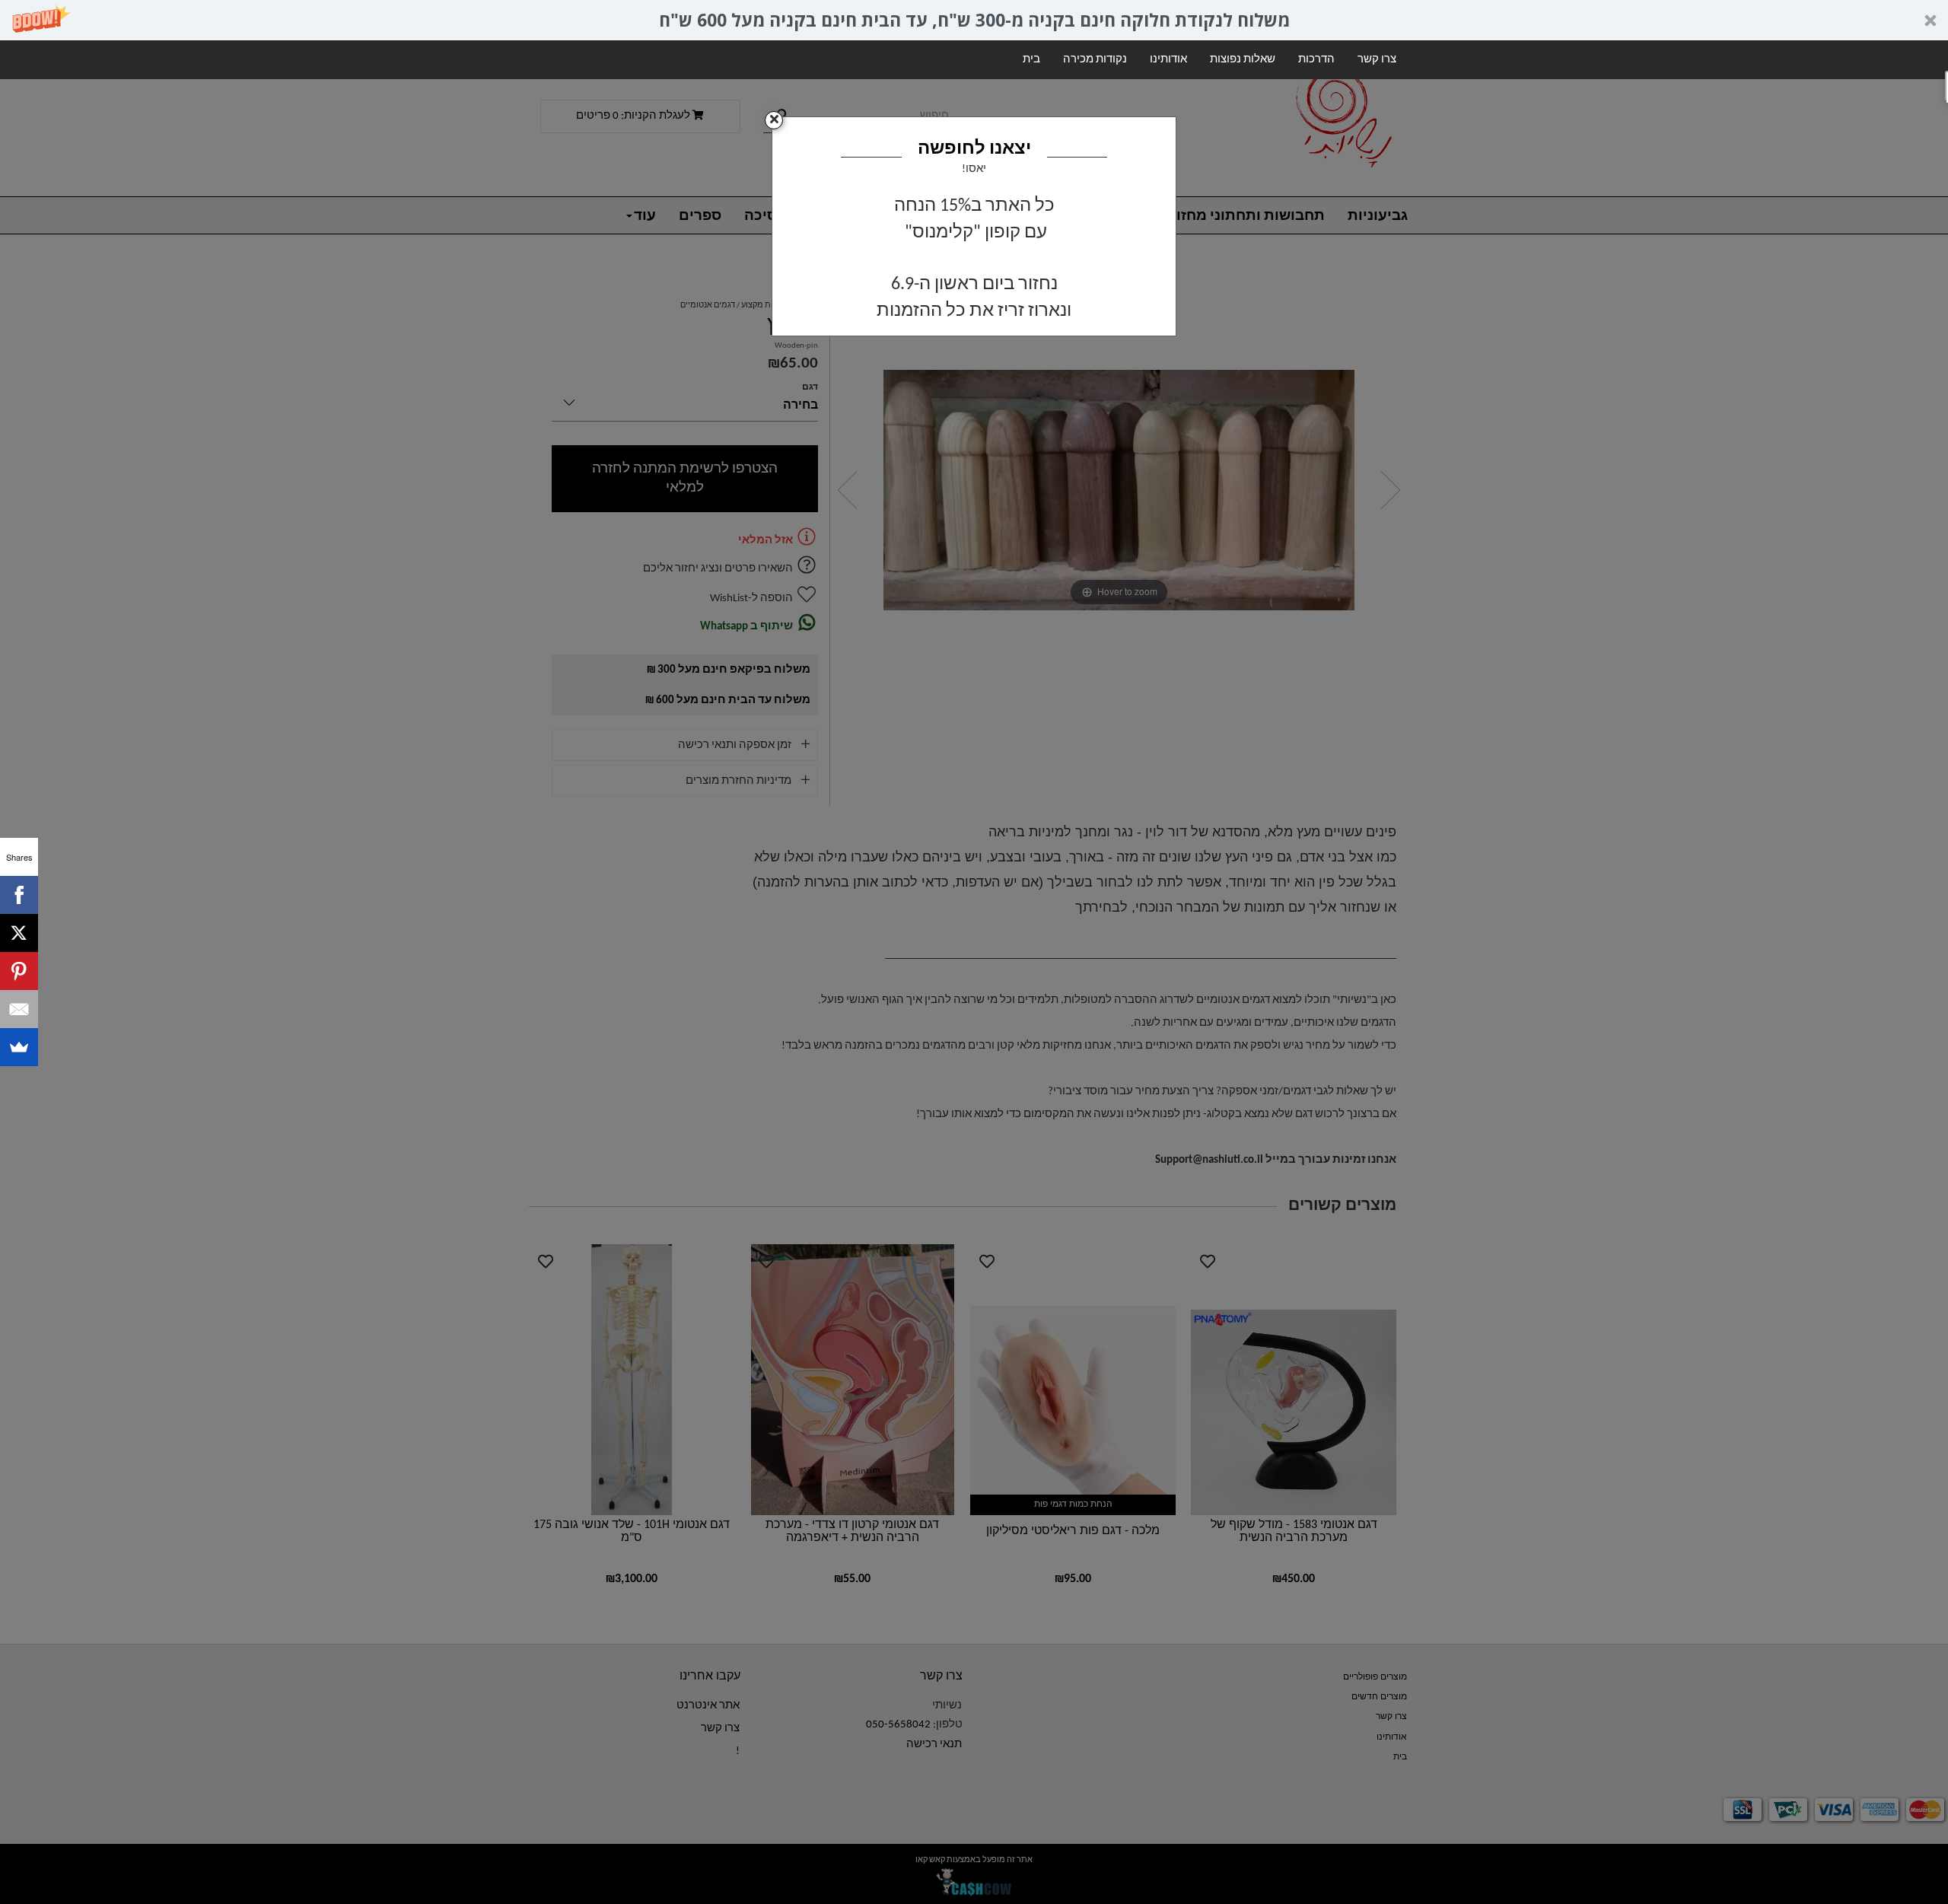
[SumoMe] (19, 1047)
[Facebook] (19, 895)
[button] (974, 20)
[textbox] (974, 258)
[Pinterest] (19, 971)
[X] (19, 933)
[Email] (19, 1009)
